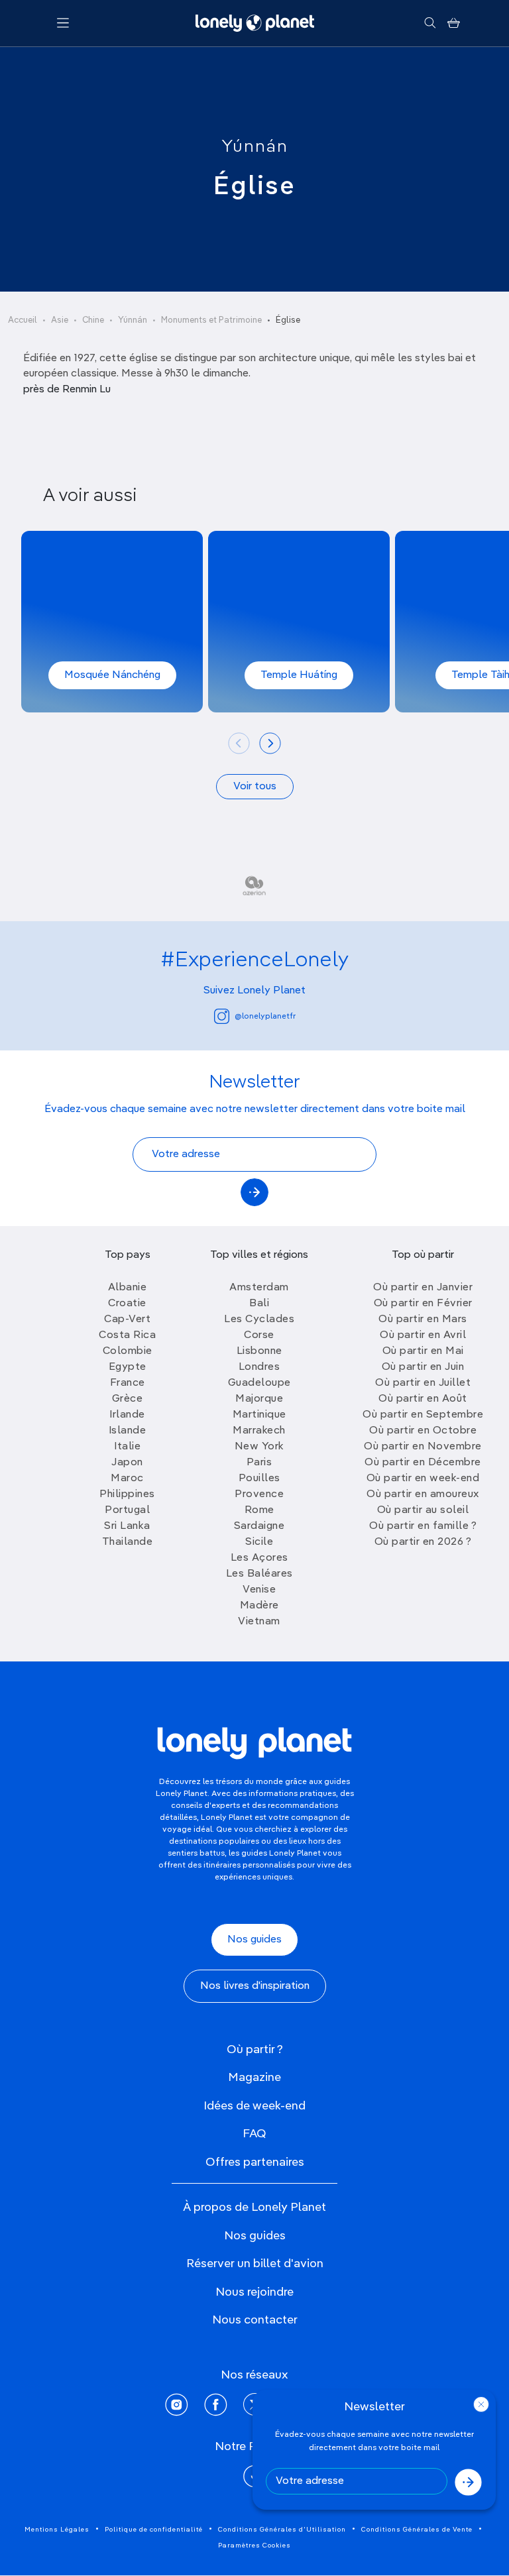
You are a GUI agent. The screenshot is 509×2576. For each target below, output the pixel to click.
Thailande (128, 1542)
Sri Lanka (127, 1526)
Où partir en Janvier (423, 1288)
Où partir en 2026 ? (423, 1542)
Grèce (128, 1399)
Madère (259, 1606)
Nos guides (254, 1940)
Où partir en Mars (423, 1319)
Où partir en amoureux (423, 1494)
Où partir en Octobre (423, 1431)
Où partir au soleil (423, 1510)
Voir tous (255, 787)
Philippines (127, 1494)
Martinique (259, 1415)
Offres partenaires (255, 2162)
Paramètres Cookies (254, 2546)
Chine (93, 320)
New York (259, 1447)
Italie (127, 1447)
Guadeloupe (259, 1383)
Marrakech (259, 1431)
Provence (259, 1494)
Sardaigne (259, 1526)
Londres (259, 1367)
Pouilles (259, 1479)
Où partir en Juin (423, 1367)
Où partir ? (255, 2050)
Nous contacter (255, 2320)
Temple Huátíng (299, 675)
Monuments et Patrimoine (211, 320)
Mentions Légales (57, 2530)
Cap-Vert (127, 1319)
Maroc (127, 1479)
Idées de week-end (254, 2106)
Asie (60, 320)
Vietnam (259, 1622)
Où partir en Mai (423, 1351)
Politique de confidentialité (154, 2530)
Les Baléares (259, 1574)
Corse (259, 1335)
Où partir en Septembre (423, 1415)
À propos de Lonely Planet (254, 2208)
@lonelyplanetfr (265, 1017)
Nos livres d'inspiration (255, 1986)
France (128, 1383)
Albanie (128, 1288)
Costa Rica (127, 1335)
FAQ (254, 2134)
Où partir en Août (423, 1399)
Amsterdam (259, 1288)
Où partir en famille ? (423, 1526)
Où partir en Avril (423, 1335)
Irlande (127, 1415)
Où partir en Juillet (423, 1383)
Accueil (23, 320)
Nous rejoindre (254, 2292)
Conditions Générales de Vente (417, 2530)
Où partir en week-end (423, 1479)
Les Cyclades (259, 1319)
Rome (259, 1510)
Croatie (127, 1304)
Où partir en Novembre (423, 1447)
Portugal (127, 1510)
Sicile (259, 1542)
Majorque (259, 1399)
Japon (127, 1463)
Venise (259, 1590)
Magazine (254, 2078)
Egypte (128, 1367)
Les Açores (259, 1558)
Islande (128, 1431)
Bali (259, 1304)
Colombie (128, 1351)
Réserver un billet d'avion (255, 2264)
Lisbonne (259, 1351)
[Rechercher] (430, 23)
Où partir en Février (423, 1304)
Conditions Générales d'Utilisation (282, 2530)
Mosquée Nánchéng (112, 675)
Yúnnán (255, 147)
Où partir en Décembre (423, 1463)
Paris (259, 1463)
